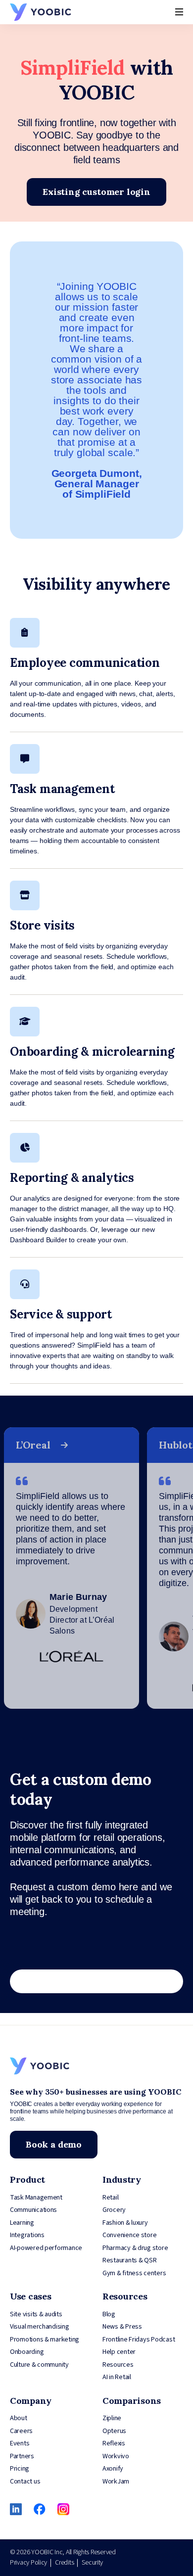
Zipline (112, 2418)
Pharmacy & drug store (135, 2248)
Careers (21, 2431)
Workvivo (116, 2456)
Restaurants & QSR (129, 2260)
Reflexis (114, 2443)
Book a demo (54, 2144)
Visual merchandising (40, 2327)
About (19, 2418)
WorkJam (116, 2482)
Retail (110, 2198)
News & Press (122, 2327)
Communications (33, 2210)
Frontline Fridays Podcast (139, 2340)
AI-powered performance (46, 2248)
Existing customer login (96, 192)
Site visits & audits (36, 2314)
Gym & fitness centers (134, 2273)
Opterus (114, 2431)
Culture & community (39, 2365)
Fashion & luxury (125, 2223)
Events (20, 2443)
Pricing (20, 2469)
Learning (22, 2223)
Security (92, 2563)
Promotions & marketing (45, 2340)
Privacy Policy (28, 2563)
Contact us (25, 2482)
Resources (118, 2365)
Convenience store (129, 2235)
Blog (109, 2314)
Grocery (114, 2210)
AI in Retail (117, 2377)
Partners (22, 2456)
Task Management (36, 2198)
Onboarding (27, 2352)
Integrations (27, 2235)
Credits (64, 2563)
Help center (119, 2352)
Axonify (113, 2469)
